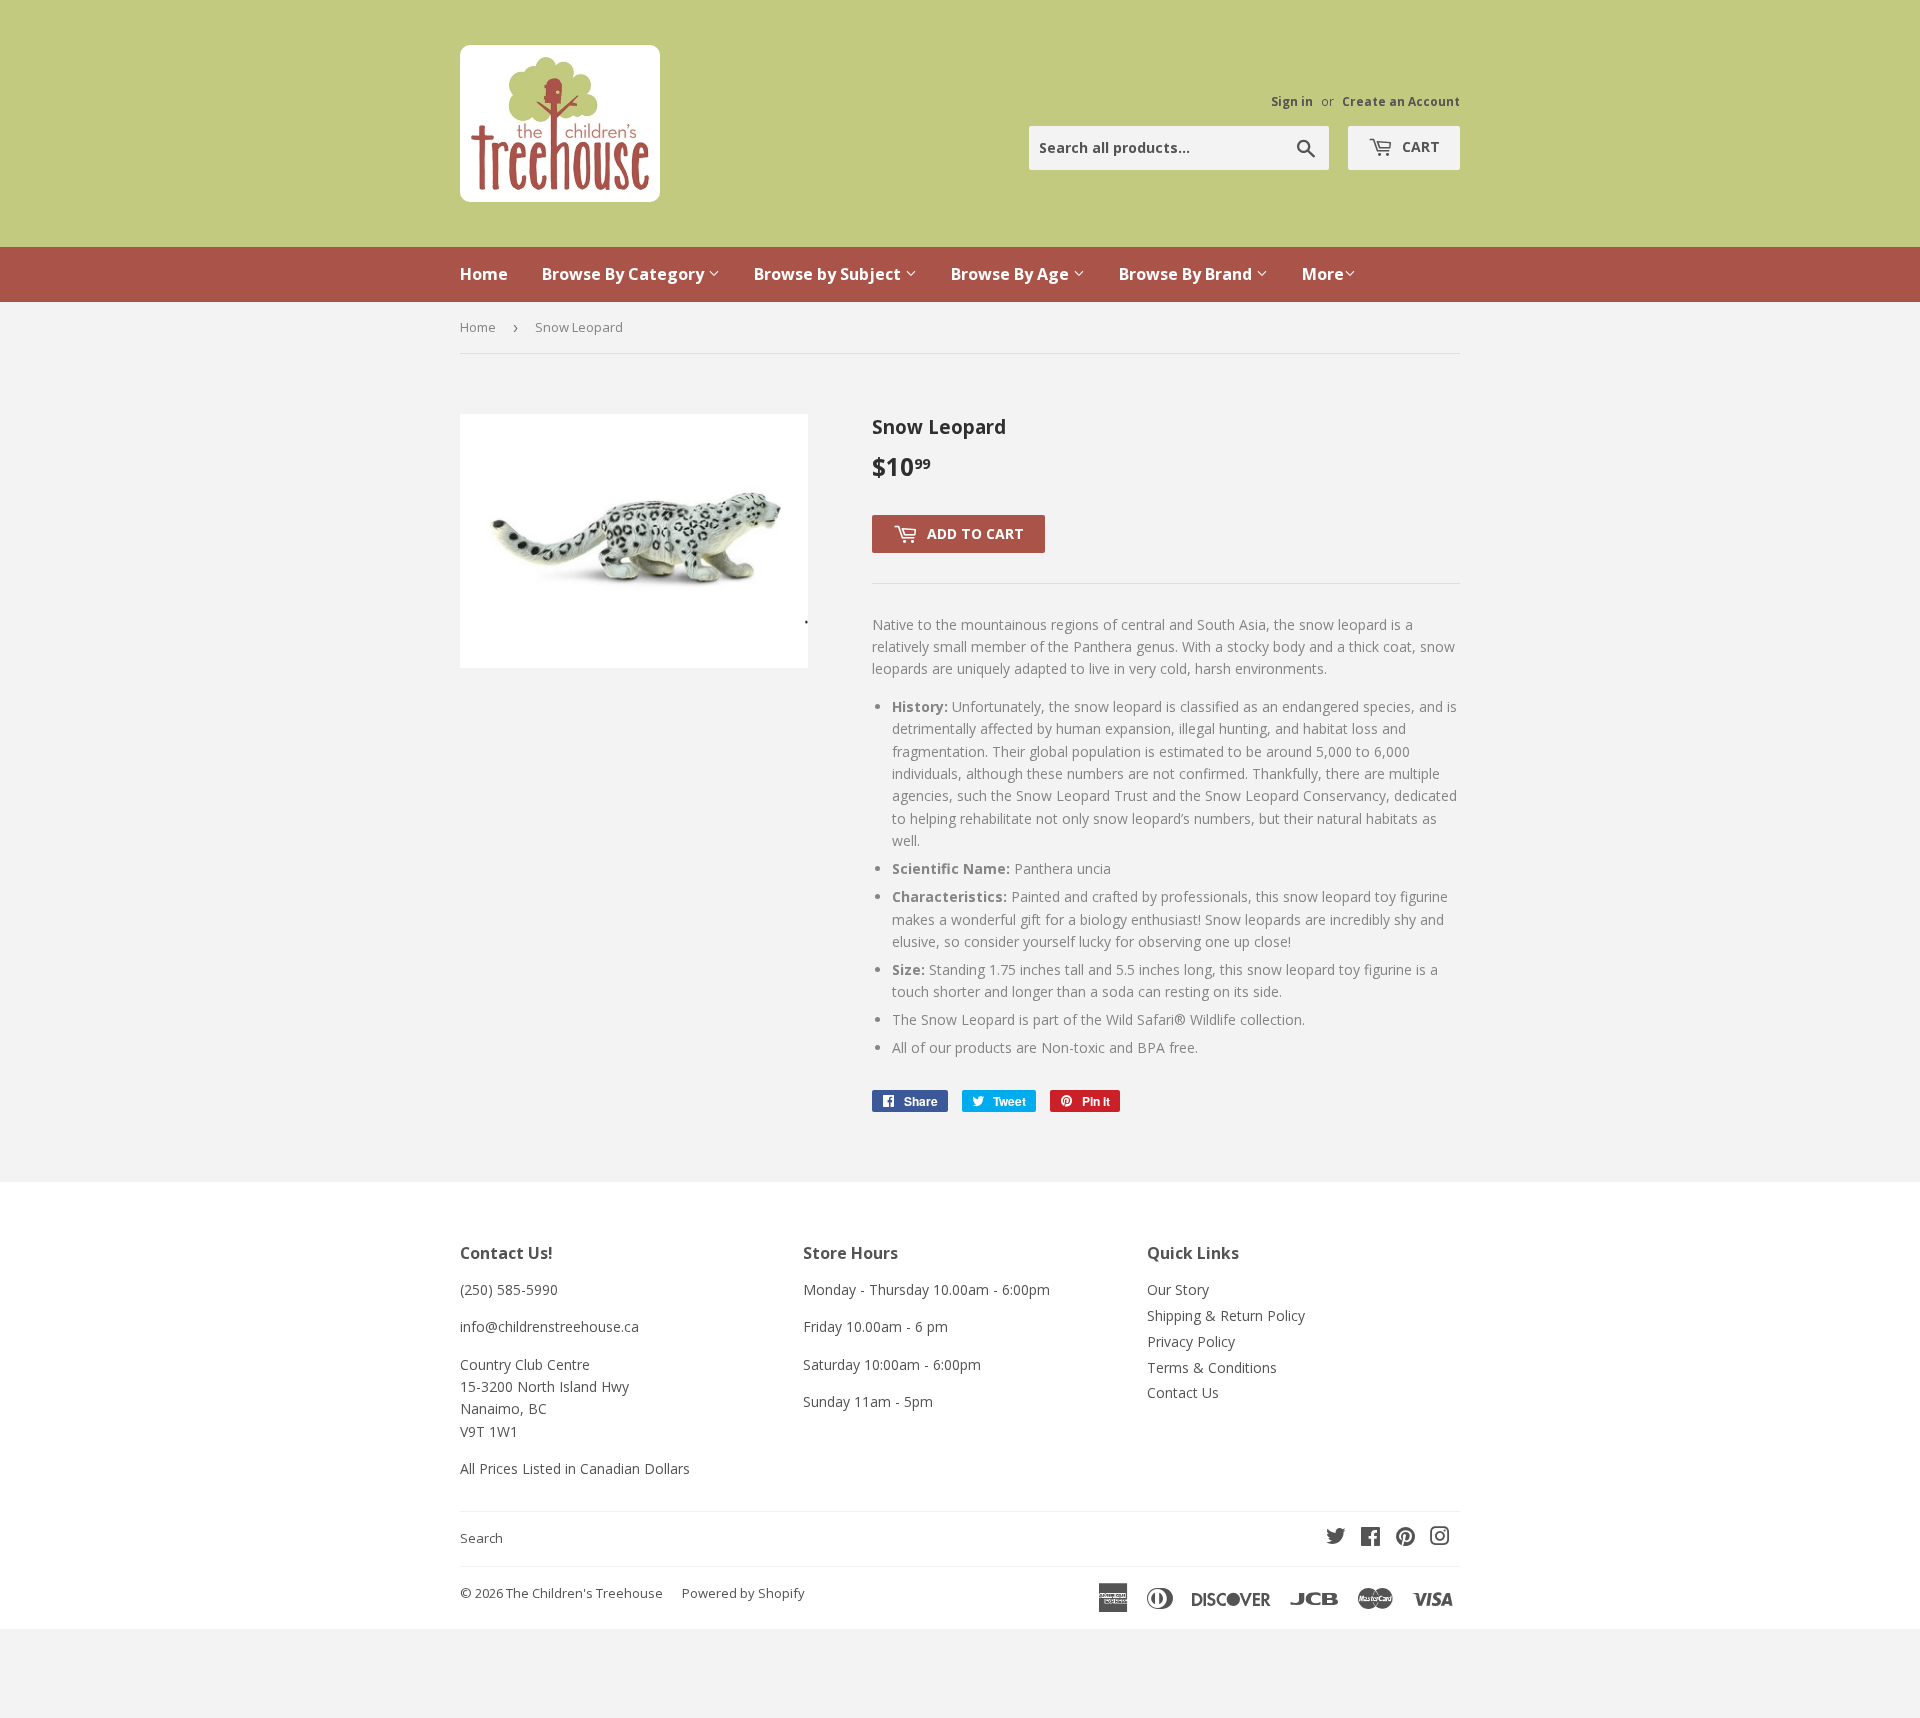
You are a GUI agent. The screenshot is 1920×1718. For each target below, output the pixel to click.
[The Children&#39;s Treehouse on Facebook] (1370, 1538)
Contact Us (1183, 1392)
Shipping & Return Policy (1226, 1315)
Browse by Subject (829, 274)
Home (484, 274)
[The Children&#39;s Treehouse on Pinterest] (1405, 1538)
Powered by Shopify (743, 1593)
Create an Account (1401, 101)
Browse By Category (625, 274)
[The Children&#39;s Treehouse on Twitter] (1336, 1538)
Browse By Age (1012, 274)
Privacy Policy (1191, 1341)
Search (481, 1538)
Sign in (1292, 101)
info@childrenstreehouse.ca (549, 1326)
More (1323, 274)
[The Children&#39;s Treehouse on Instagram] (1440, 1538)
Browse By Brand (1187, 274)
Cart (1419, 146)
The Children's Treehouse (584, 1593)
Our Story (1178, 1289)
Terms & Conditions (1212, 1367)
